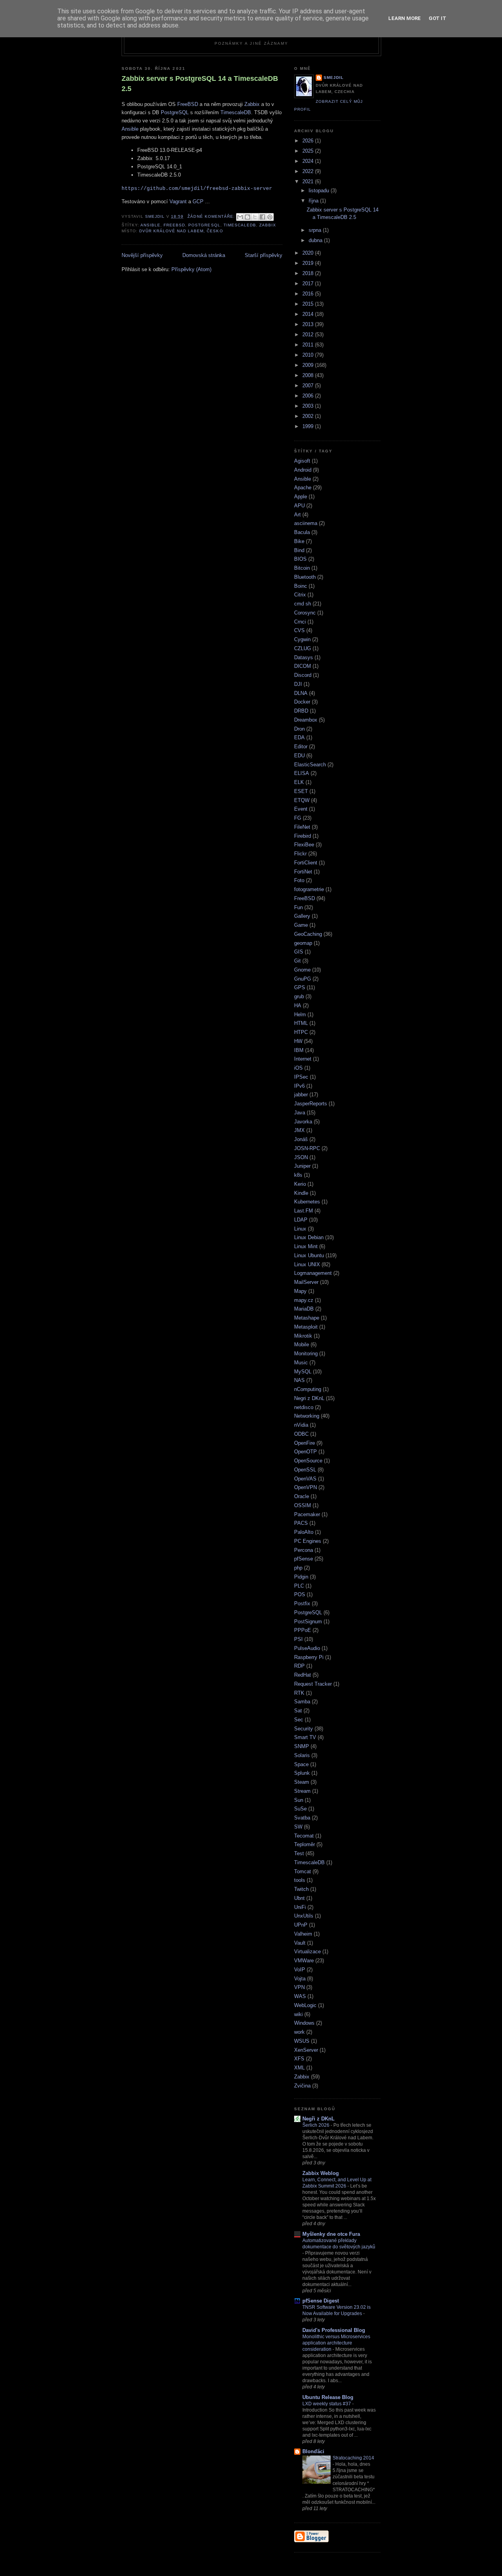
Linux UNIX (307, 1264)
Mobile (302, 1345)
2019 (309, 263)
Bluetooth (305, 577)
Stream (302, 1791)
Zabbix (252, 104)
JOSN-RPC (307, 1148)
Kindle (301, 1193)
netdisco (304, 1407)
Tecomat (304, 1836)
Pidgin (301, 1577)
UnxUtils (304, 1916)
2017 (309, 283)
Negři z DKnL (318, 2119)
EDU (299, 756)
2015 (309, 304)
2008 (309, 375)
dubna (316, 240)
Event (301, 809)
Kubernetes (307, 1202)
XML (299, 2068)
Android (303, 470)
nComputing (308, 1389)
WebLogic (305, 2005)
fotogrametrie (309, 889)
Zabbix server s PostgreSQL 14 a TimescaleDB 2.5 (200, 83)
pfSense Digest (321, 2301)
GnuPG (303, 979)
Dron (299, 729)
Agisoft (302, 461)
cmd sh (303, 604)
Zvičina (302, 2086)
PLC (299, 1586)
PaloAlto (304, 1532)
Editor (301, 747)
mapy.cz (304, 1300)
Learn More (405, 18)
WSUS (302, 2041)
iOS (298, 1068)
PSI (298, 1639)
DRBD (301, 711)
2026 (309, 141)
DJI (298, 684)
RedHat (303, 1675)
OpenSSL (305, 1470)
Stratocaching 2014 (353, 2458)
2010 (309, 355)
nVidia (301, 1425)
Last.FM (304, 1211)
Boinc (301, 586)
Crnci (300, 622)
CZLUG (303, 648)
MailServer (306, 1282)
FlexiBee (304, 845)
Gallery (302, 916)
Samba (302, 1702)
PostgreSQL (175, 112)
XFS (299, 2059)
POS (300, 1594)
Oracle (302, 1496)
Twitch (301, 1889)
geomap (303, 943)
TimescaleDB (236, 112)
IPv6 (299, 1086)
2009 (309, 365)
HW (298, 1041)
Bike (299, 541)
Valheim (303, 1934)
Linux (300, 1229)
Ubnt (299, 1898)
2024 (309, 161)
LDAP (301, 1220)
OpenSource (308, 1461)
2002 (309, 416)
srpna (316, 230)
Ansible (130, 129)
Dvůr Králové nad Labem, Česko (181, 231)
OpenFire (305, 1443)
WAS (300, 1996)
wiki (298, 2014)
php (298, 1568)
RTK (299, 1693)
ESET (301, 791)
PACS (301, 1523)
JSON (301, 1157)
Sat (298, 1711)
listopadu (320, 191)
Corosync (305, 613)
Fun (298, 907)
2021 (309, 181)
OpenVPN (306, 1487)
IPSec (301, 1077)
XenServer (306, 2050)
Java (300, 1113)
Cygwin (302, 639)
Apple (301, 497)
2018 (309, 273)
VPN (299, 1987)
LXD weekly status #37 (327, 2404)
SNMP (302, 1746)
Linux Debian (309, 1237)
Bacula (302, 532)
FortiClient (306, 863)
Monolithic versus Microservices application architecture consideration (336, 2343)
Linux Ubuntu (309, 1255)
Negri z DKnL (309, 1398)
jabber (301, 1095)
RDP (299, 1666)
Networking (307, 1416)
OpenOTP (306, 1452)
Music (301, 1363)
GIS (299, 952)
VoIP (300, 1970)
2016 (309, 294)
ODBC (301, 1434)
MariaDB (304, 1309)
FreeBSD (188, 104)
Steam (302, 1782)
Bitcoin (302, 568)
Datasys (304, 657)
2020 (309, 253)
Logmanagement (313, 1273)
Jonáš (301, 1139)
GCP (198, 201)
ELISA (302, 773)
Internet (303, 1059)
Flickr (300, 854)
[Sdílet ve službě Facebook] (262, 217)
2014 (309, 314)
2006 (309, 396)
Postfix (302, 1603)
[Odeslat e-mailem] (240, 217)
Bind (299, 550)
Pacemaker (307, 1514)
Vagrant (178, 201)
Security (304, 1729)
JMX (299, 1130)
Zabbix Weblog (321, 2173)
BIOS (300, 559)
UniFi (300, 1907)
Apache (303, 488)
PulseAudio (307, 1648)
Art (297, 515)
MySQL (303, 1372)
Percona (304, 1550)
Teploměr (305, 1844)
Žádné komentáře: (212, 216)
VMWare (304, 1961)
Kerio (300, 1184)
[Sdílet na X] (255, 217)
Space (301, 1764)
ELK (299, 782)
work (299, 2032)
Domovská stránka (204, 255)
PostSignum (308, 1622)
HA (298, 1005)
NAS (299, 1380)
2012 (309, 335)
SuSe (300, 1809)
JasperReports (311, 1104)
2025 (309, 151)
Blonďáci (313, 2451)
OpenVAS (305, 1479)
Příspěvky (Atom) (191, 269)
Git (297, 961)
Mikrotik (303, 1336)
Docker (302, 702)
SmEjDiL (334, 77)
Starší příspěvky (264, 255)
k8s (298, 1175)
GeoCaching (308, 934)
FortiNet (303, 872)
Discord (303, 675)
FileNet (302, 827)
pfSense (304, 1559)
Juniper (302, 1166)
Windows (304, 2023)
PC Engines (308, 1541)
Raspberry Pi (309, 1657)
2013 (309, 324)
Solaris (302, 1755)
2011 (309, 345)
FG (298, 818)
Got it (437, 18)
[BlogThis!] (247, 217)
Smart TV (305, 1737)
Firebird (303, 836)
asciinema (306, 523)
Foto (299, 880)
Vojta (300, 1979)
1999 (309, 426)
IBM (299, 1050)
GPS (300, 987)
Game (301, 925)
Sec (299, 1720)
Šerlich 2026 (316, 2125)
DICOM (303, 666)
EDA (299, 737)
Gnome (302, 970)
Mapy (300, 1291)
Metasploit (306, 1327)
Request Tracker (313, 1684)
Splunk (302, 1773)
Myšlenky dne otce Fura (331, 2234)
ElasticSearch (310, 765)
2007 (309, 386)
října (314, 201)
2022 (309, 171)
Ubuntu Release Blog (328, 2397)
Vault (300, 1943)
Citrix (300, 595)
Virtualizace (307, 1952)
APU (299, 506)
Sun (299, 1800)
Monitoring (306, 1354)
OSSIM (303, 1505)
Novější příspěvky (142, 255)
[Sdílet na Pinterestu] (270, 217)
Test (299, 1853)
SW (298, 1827)
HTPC (301, 1032)
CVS (299, 630)
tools (300, 1880)
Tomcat (303, 1871)
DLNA (301, 693)
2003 (309, 406)
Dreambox (306, 720)
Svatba (302, 1818)
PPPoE (303, 1630)
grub (299, 996)
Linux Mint (306, 1246)
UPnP (301, 1925)
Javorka (303, 1122)
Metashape (307, 1318)
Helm (300, 1015)
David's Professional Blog (334, 2330)
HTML (301, 1023)
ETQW (302, 800)
